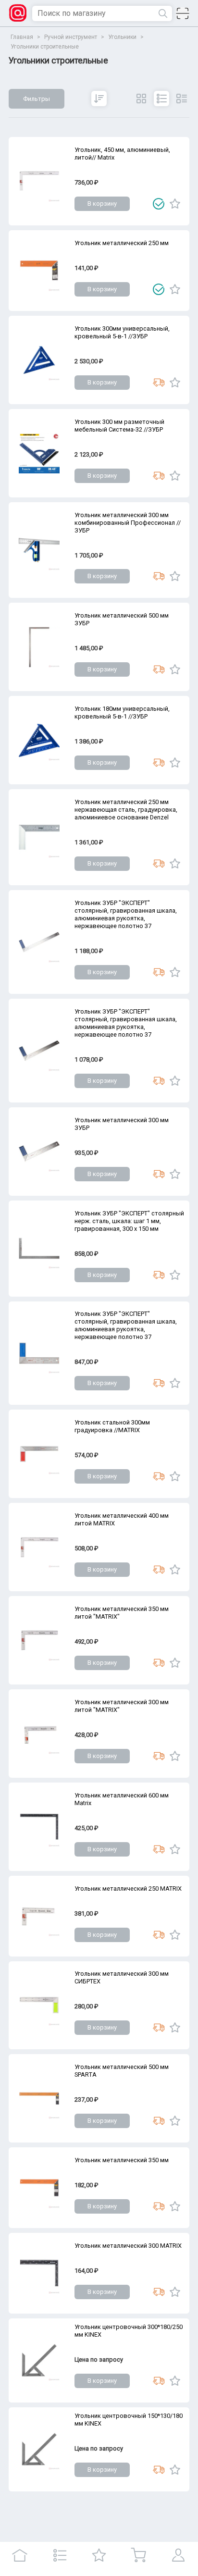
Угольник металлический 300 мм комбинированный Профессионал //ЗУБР (128, 523)
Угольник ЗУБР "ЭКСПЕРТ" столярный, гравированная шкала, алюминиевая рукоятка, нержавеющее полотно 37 (126, 914)
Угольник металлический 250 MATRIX (128, 1889)
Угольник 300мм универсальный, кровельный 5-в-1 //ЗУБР (122, 332)
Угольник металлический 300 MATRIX (128, 2246)
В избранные (175, 204)
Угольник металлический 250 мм (122, 243)
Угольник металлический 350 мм (122, 2160)
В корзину (102, 204)
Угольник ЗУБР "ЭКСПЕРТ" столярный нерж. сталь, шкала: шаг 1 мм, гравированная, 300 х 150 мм (129, 1221)
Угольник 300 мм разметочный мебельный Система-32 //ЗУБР (119, 426)
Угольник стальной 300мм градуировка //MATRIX (112, 1426)
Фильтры (37, 99)
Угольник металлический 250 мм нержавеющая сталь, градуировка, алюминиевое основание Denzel (126, 810)
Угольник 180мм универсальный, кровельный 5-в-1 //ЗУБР (122, 712)
